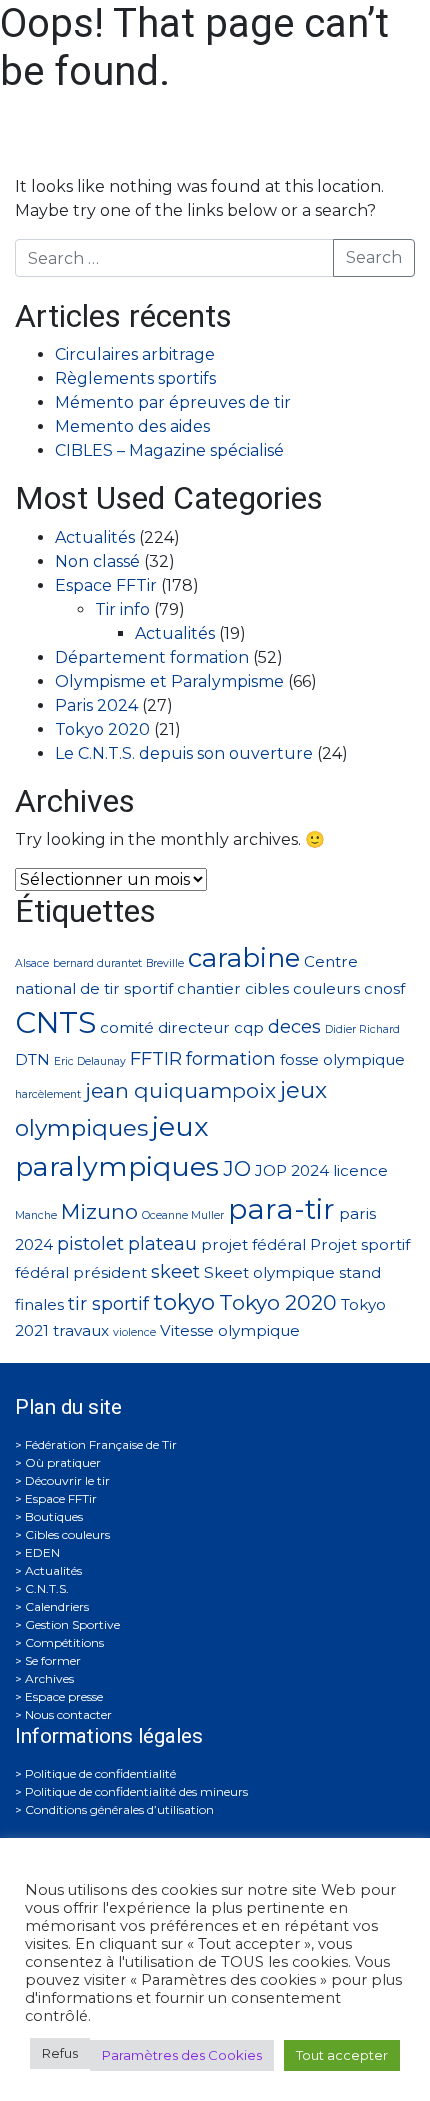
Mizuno (99, 1211)
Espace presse (64, 1696)
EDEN (42, 1552)
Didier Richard (362, 1029)
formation (231, 1058)
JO (237, 1168)
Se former (53, 1660)
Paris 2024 (96, 705)
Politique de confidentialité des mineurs (136, 1791)
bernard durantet (97, 963)
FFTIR (156, 1058)
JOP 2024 (292, 1170)
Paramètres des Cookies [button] (182, 2055)
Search (374, 257)
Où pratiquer (63, 1462)
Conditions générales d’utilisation (119, 1809)
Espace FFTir (106, 585)
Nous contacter (68, 1714)
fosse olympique (342, 1059)
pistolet (90, 1243)
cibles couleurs (302, 988)
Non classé (97, 561)
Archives (49, 1678)
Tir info (122, 609)
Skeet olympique (269, 1272)
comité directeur (165, 1027)
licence (360, 1170)
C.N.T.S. (47, 1588)
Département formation (152, 657)
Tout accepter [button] (342, 2055)
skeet (175, 1271)
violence (134, 1332)
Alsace (32, 963)
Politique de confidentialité (100, 1773)
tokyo (184, 1302)
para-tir (281, 1209)
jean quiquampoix (180, 1090)
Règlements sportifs (135, 378)
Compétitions (64, 1642)
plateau (162, 1243)
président (110, 1272)
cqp (249, 1027)
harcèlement (48, 1094)
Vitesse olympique (230, 1330)
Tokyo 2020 (102, 729)
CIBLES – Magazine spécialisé (169, 450)
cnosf (384, 988)
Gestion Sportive (72, 1624)
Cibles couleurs (67, 1534)
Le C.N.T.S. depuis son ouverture (184, 753)
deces (294, 1026)
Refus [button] (60, 2053)
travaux (81, 1330)
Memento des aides (132, 426)
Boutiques (54, 1516)
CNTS (55, 1022)
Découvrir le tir (67, 1480)
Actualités (95, 537)
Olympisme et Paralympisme (169, 681)
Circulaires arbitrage (135, 354)
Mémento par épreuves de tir (173, 402)
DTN (32, 1059)
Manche (36, 1215)
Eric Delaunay (90, 1061)
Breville (165, 963)
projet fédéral (253, 1244)
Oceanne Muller (183, 1215)
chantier (209, 988)
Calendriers (57, 1606)
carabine (244, 957)
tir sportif (108, 1303)
